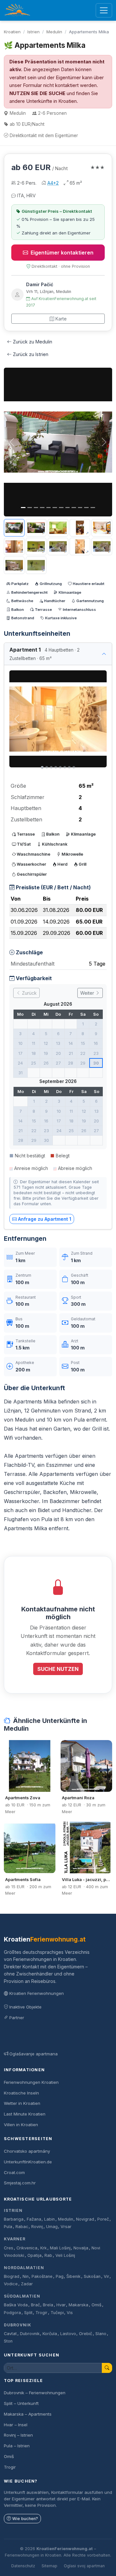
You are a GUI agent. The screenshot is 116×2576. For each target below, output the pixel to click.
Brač (35, 2305)
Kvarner (15, 2239)
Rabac (22, 2227)
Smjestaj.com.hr (20, 2183)
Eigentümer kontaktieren (62, 253)
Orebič (86, 2334)
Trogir (41, 2313)
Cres (9, 2248)
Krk (43, 2248)
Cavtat (10, 2334)
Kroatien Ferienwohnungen (37, 1993)
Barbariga (14, 2219)
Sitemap (49, 2566)
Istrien (34, 32)
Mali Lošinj (60, 2248)
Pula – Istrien (17, 2446)
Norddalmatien (24, 2268)
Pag (60, 2276)
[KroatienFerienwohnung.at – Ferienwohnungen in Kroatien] (17, 10)
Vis (70, 2313)
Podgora (12, 2313)
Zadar (27, 2284)
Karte (61, 319)
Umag (52, 2227)
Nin (26, 2276)
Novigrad (85, 2219)
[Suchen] (107, 2368)
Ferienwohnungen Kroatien (31, 2082)
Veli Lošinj (65, 2255)
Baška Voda (16, 2305)
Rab (48, 2255)
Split (28, 2313)
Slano (101, 2334)
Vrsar (66, 2227)
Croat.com (14, 2172)
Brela (48, 2305)
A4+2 (53, 183)
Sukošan (92, 2276)
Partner (17, 2018)
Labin (49, 2219)
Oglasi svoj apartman (84, 2566)
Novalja (81, 2248)
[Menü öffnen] (104, 11)
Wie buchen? (25, 2519)
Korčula (50, 2334)
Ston (8, 2341)
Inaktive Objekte (25, 2007)
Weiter (88, 993)
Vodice (11, 2284)
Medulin (54, 32)
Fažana (34, 2219)
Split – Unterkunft (21, 2403)
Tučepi (57, 2313)
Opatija (34, 2255)
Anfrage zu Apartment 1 (45, 1219)
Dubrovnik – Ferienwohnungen (35, 2393)
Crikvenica (27, 2248)
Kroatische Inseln (21, 2093)
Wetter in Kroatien (22, 2103)
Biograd (12, 2276)
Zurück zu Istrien (31, 354)
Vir (106, 2276)
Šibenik (73, 2276)
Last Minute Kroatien (25, 2114)
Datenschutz (23, 2566)
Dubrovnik (18, 2325)
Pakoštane (42, 2276)
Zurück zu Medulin (33, 342)
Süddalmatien (22, 2296)
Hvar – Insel (16, 2425)
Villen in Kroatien (21, 2125)
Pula (8, 2227)
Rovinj (37, 2227)
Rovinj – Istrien (18, 2435)
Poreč (103, 2219)
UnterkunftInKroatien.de (28, 2162)
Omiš (97, 2305)
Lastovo (68, 2334)
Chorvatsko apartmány (27, 2151)
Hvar (61, 2305)
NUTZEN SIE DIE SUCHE (37, 93)
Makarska (78, 2305)
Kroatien (12, 32)
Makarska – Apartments (28, 2414)
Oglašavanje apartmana (34, 2054)
